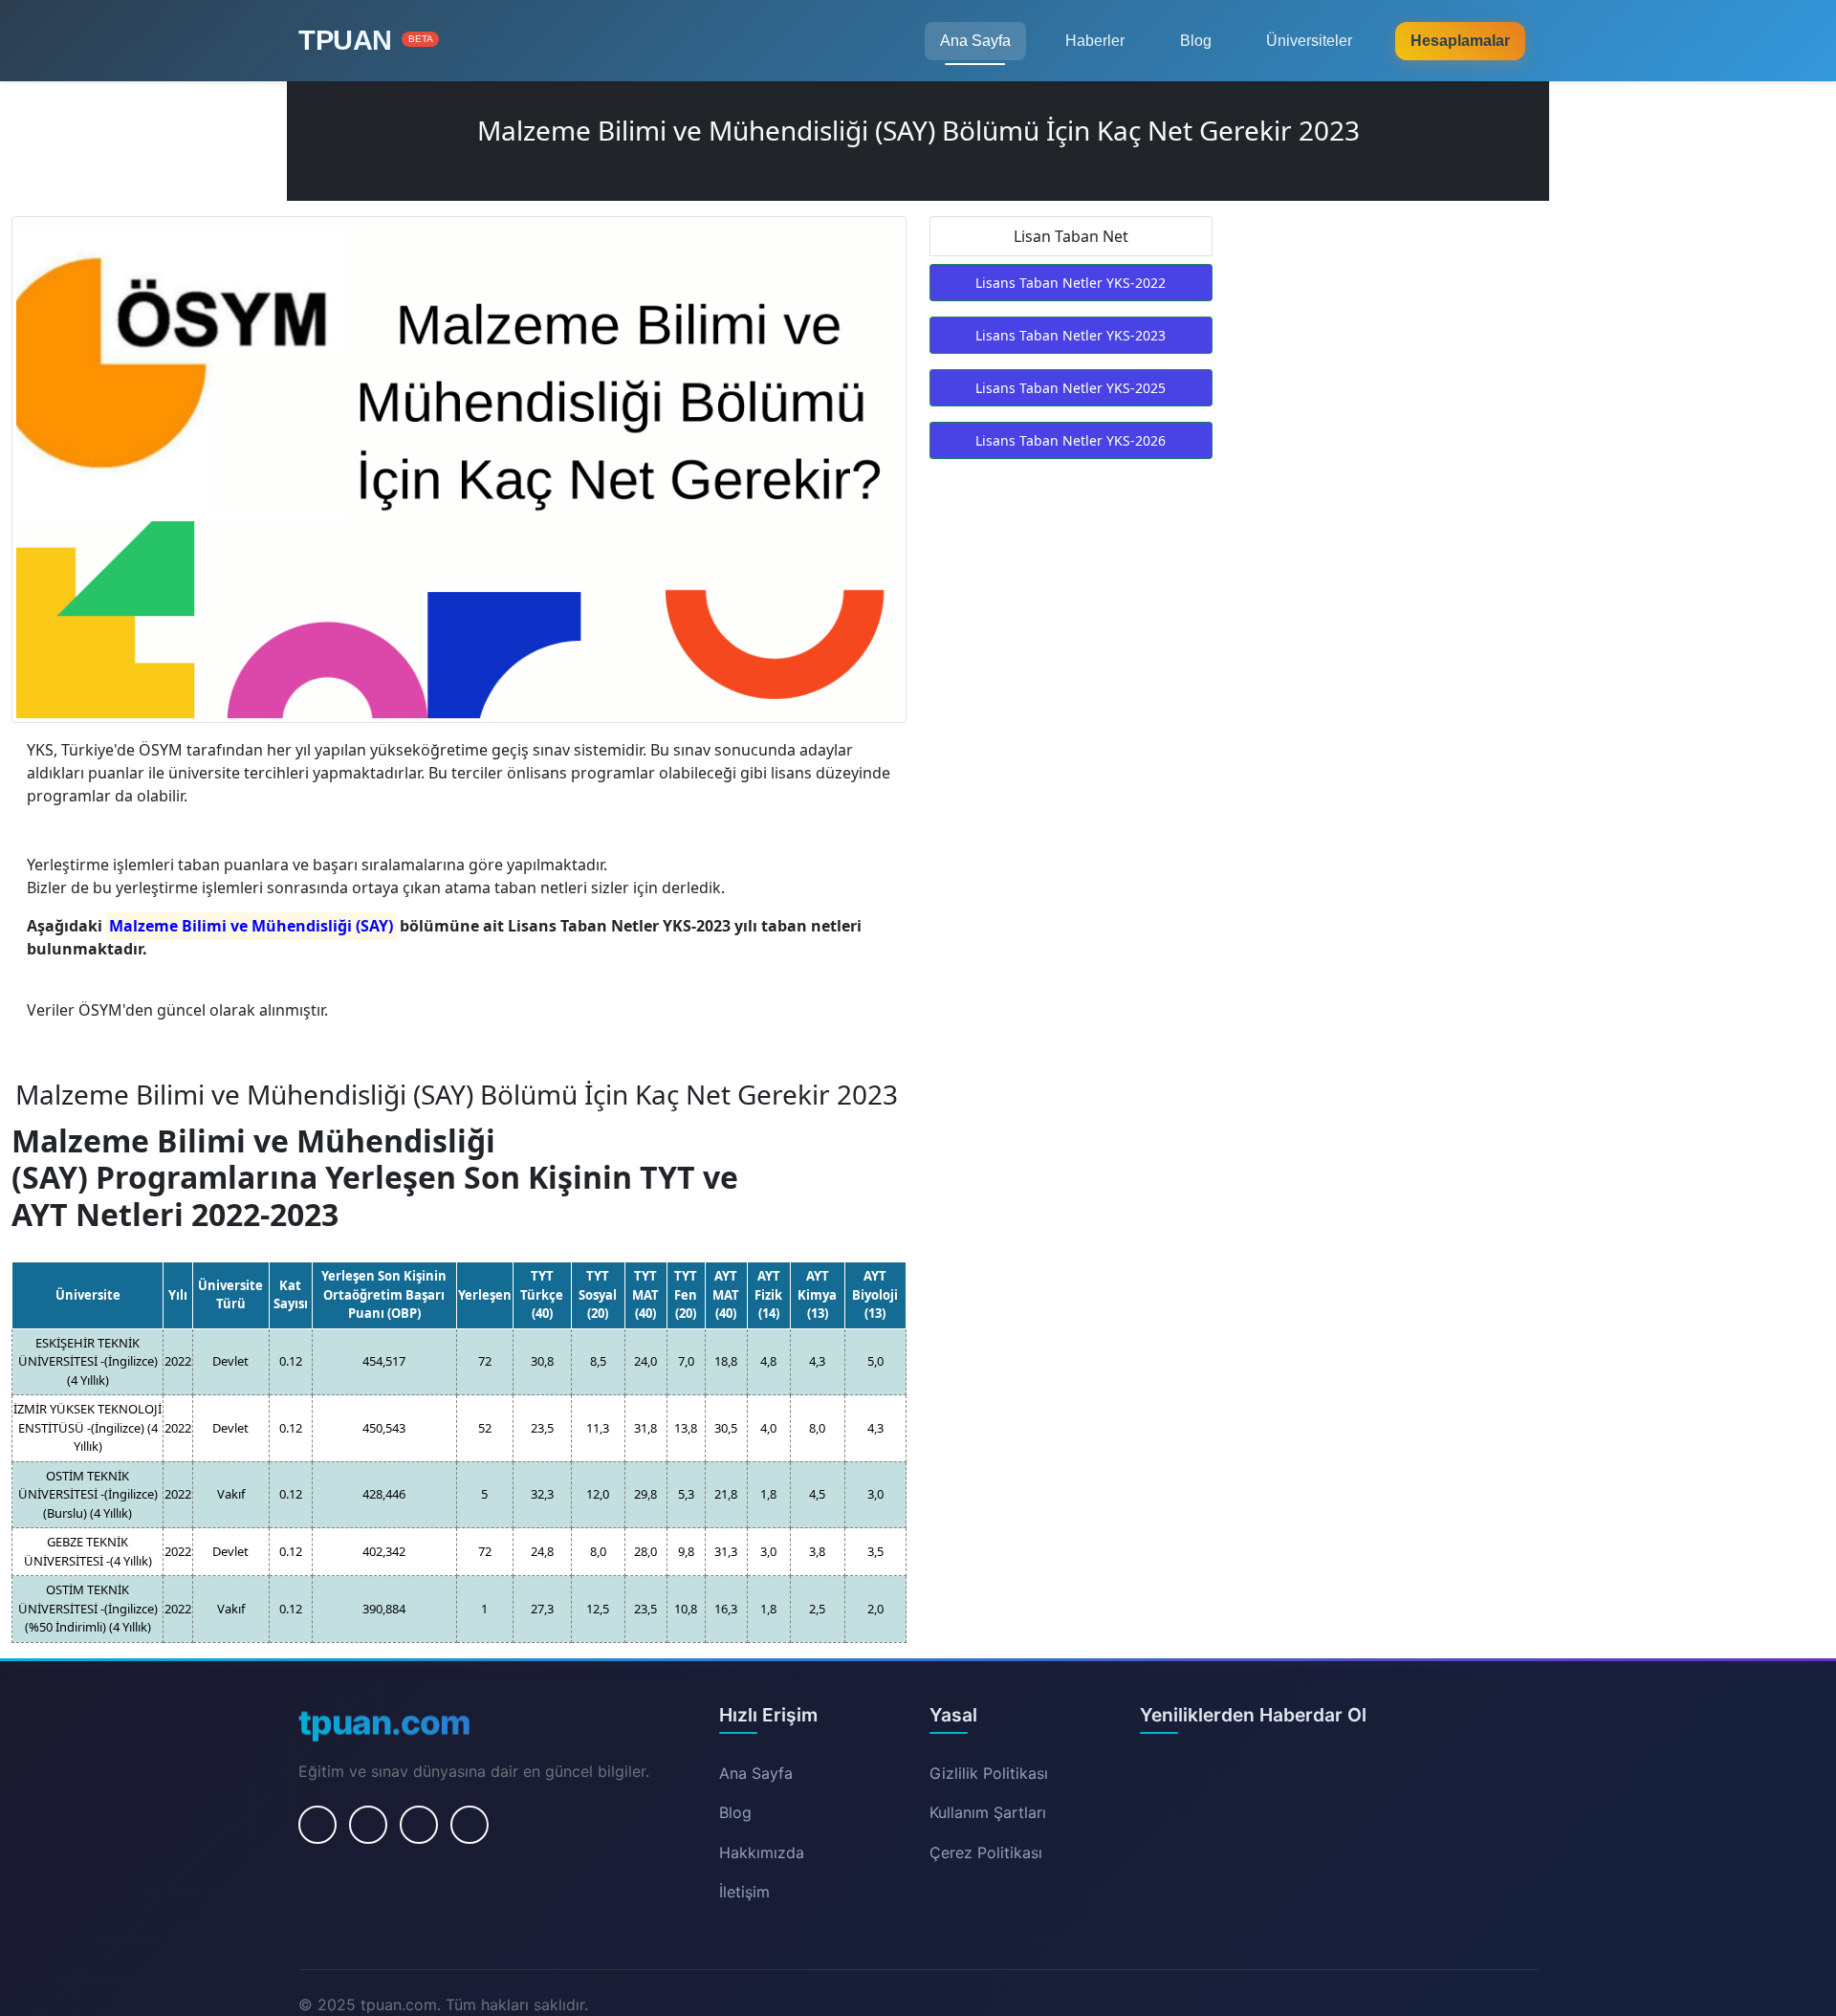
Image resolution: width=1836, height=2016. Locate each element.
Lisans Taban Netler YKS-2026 (1071, 440)
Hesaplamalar (1460, 41)
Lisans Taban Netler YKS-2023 (1071, 335)
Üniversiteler (1309, 41)
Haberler (1095, 41)
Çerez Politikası (986, 1852)
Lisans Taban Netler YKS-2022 (1071, 283)
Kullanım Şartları (988, 1812)
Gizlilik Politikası (989, 1773)
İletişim (744, 1892)
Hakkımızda (762, 1852)
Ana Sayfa (975, 41)
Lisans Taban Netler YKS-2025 (1071, 388)
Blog (1196, 41)
